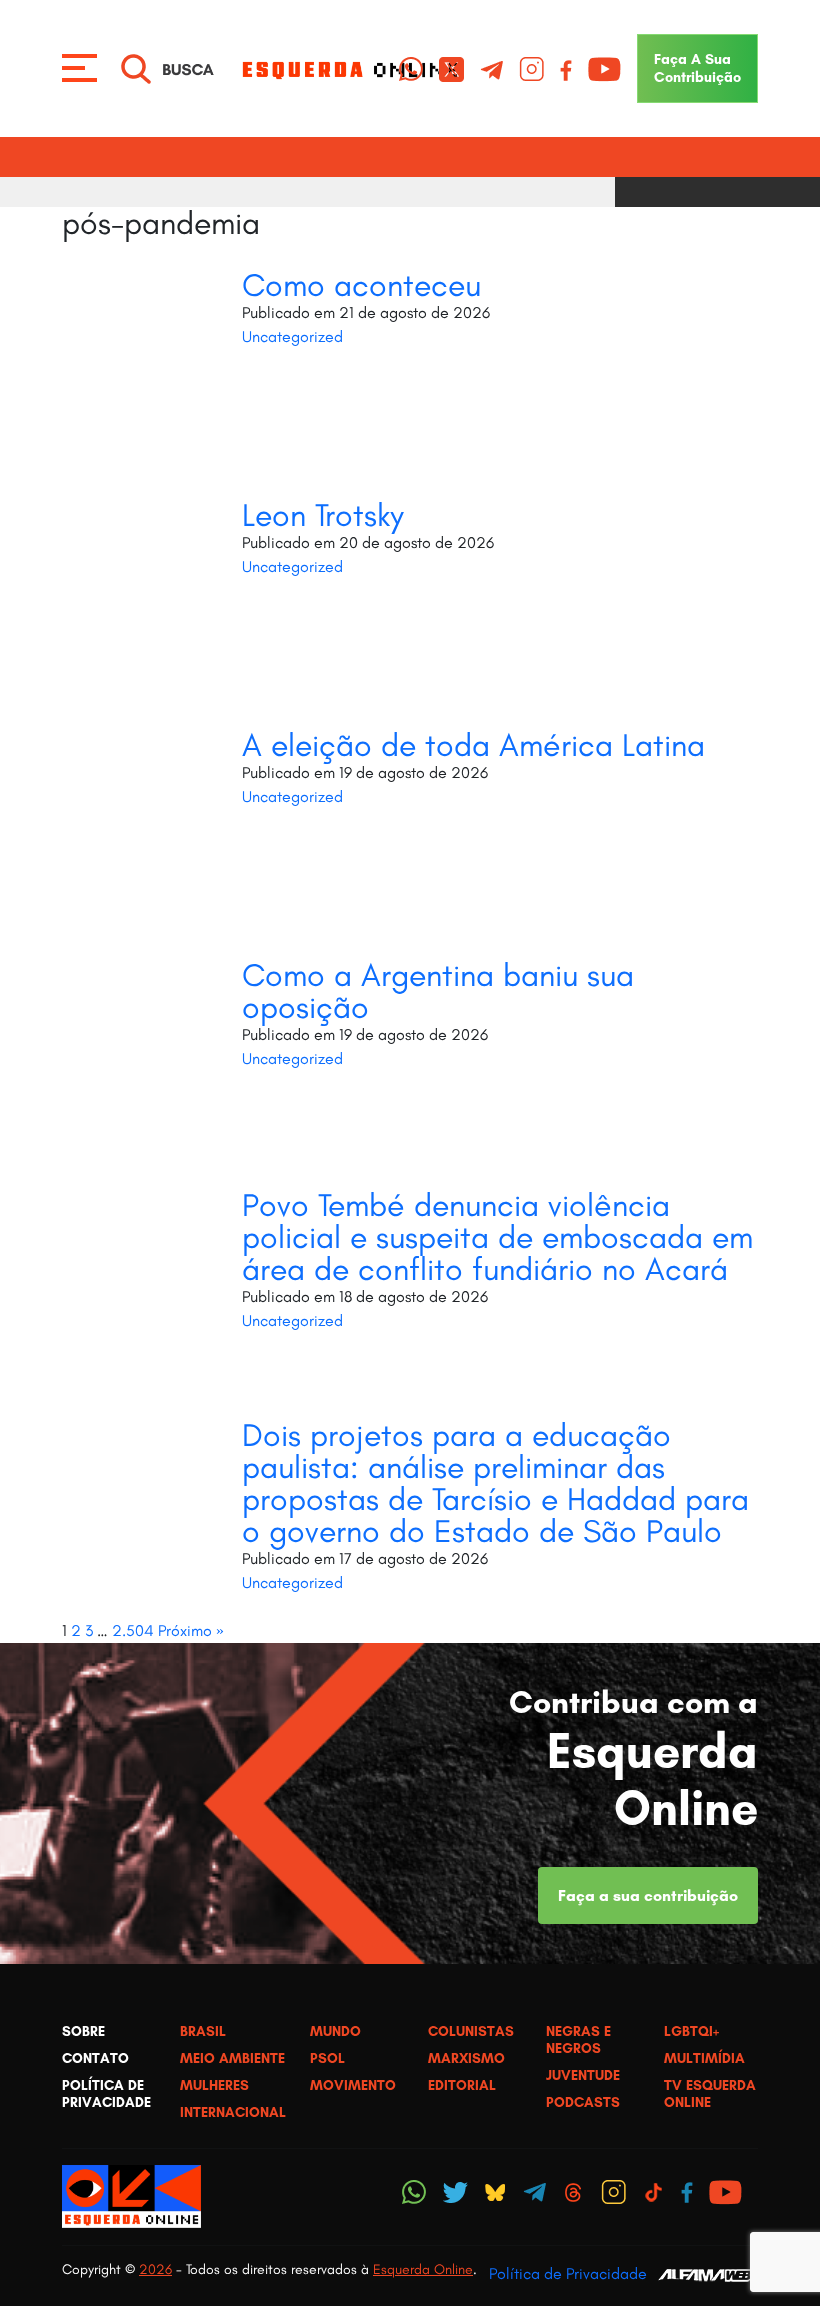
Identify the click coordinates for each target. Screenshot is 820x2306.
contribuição (697, 68)
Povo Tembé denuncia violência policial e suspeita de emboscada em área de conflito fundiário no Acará (497, 1237)
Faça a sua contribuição (648, 1895)
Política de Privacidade (568, 2273)
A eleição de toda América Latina (473, 745)
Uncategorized (292, 336)
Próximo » (191, 1630)
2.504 (133, 1630)
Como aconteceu (361, 285)
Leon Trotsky (323, 515)
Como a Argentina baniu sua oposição (438, 991)
